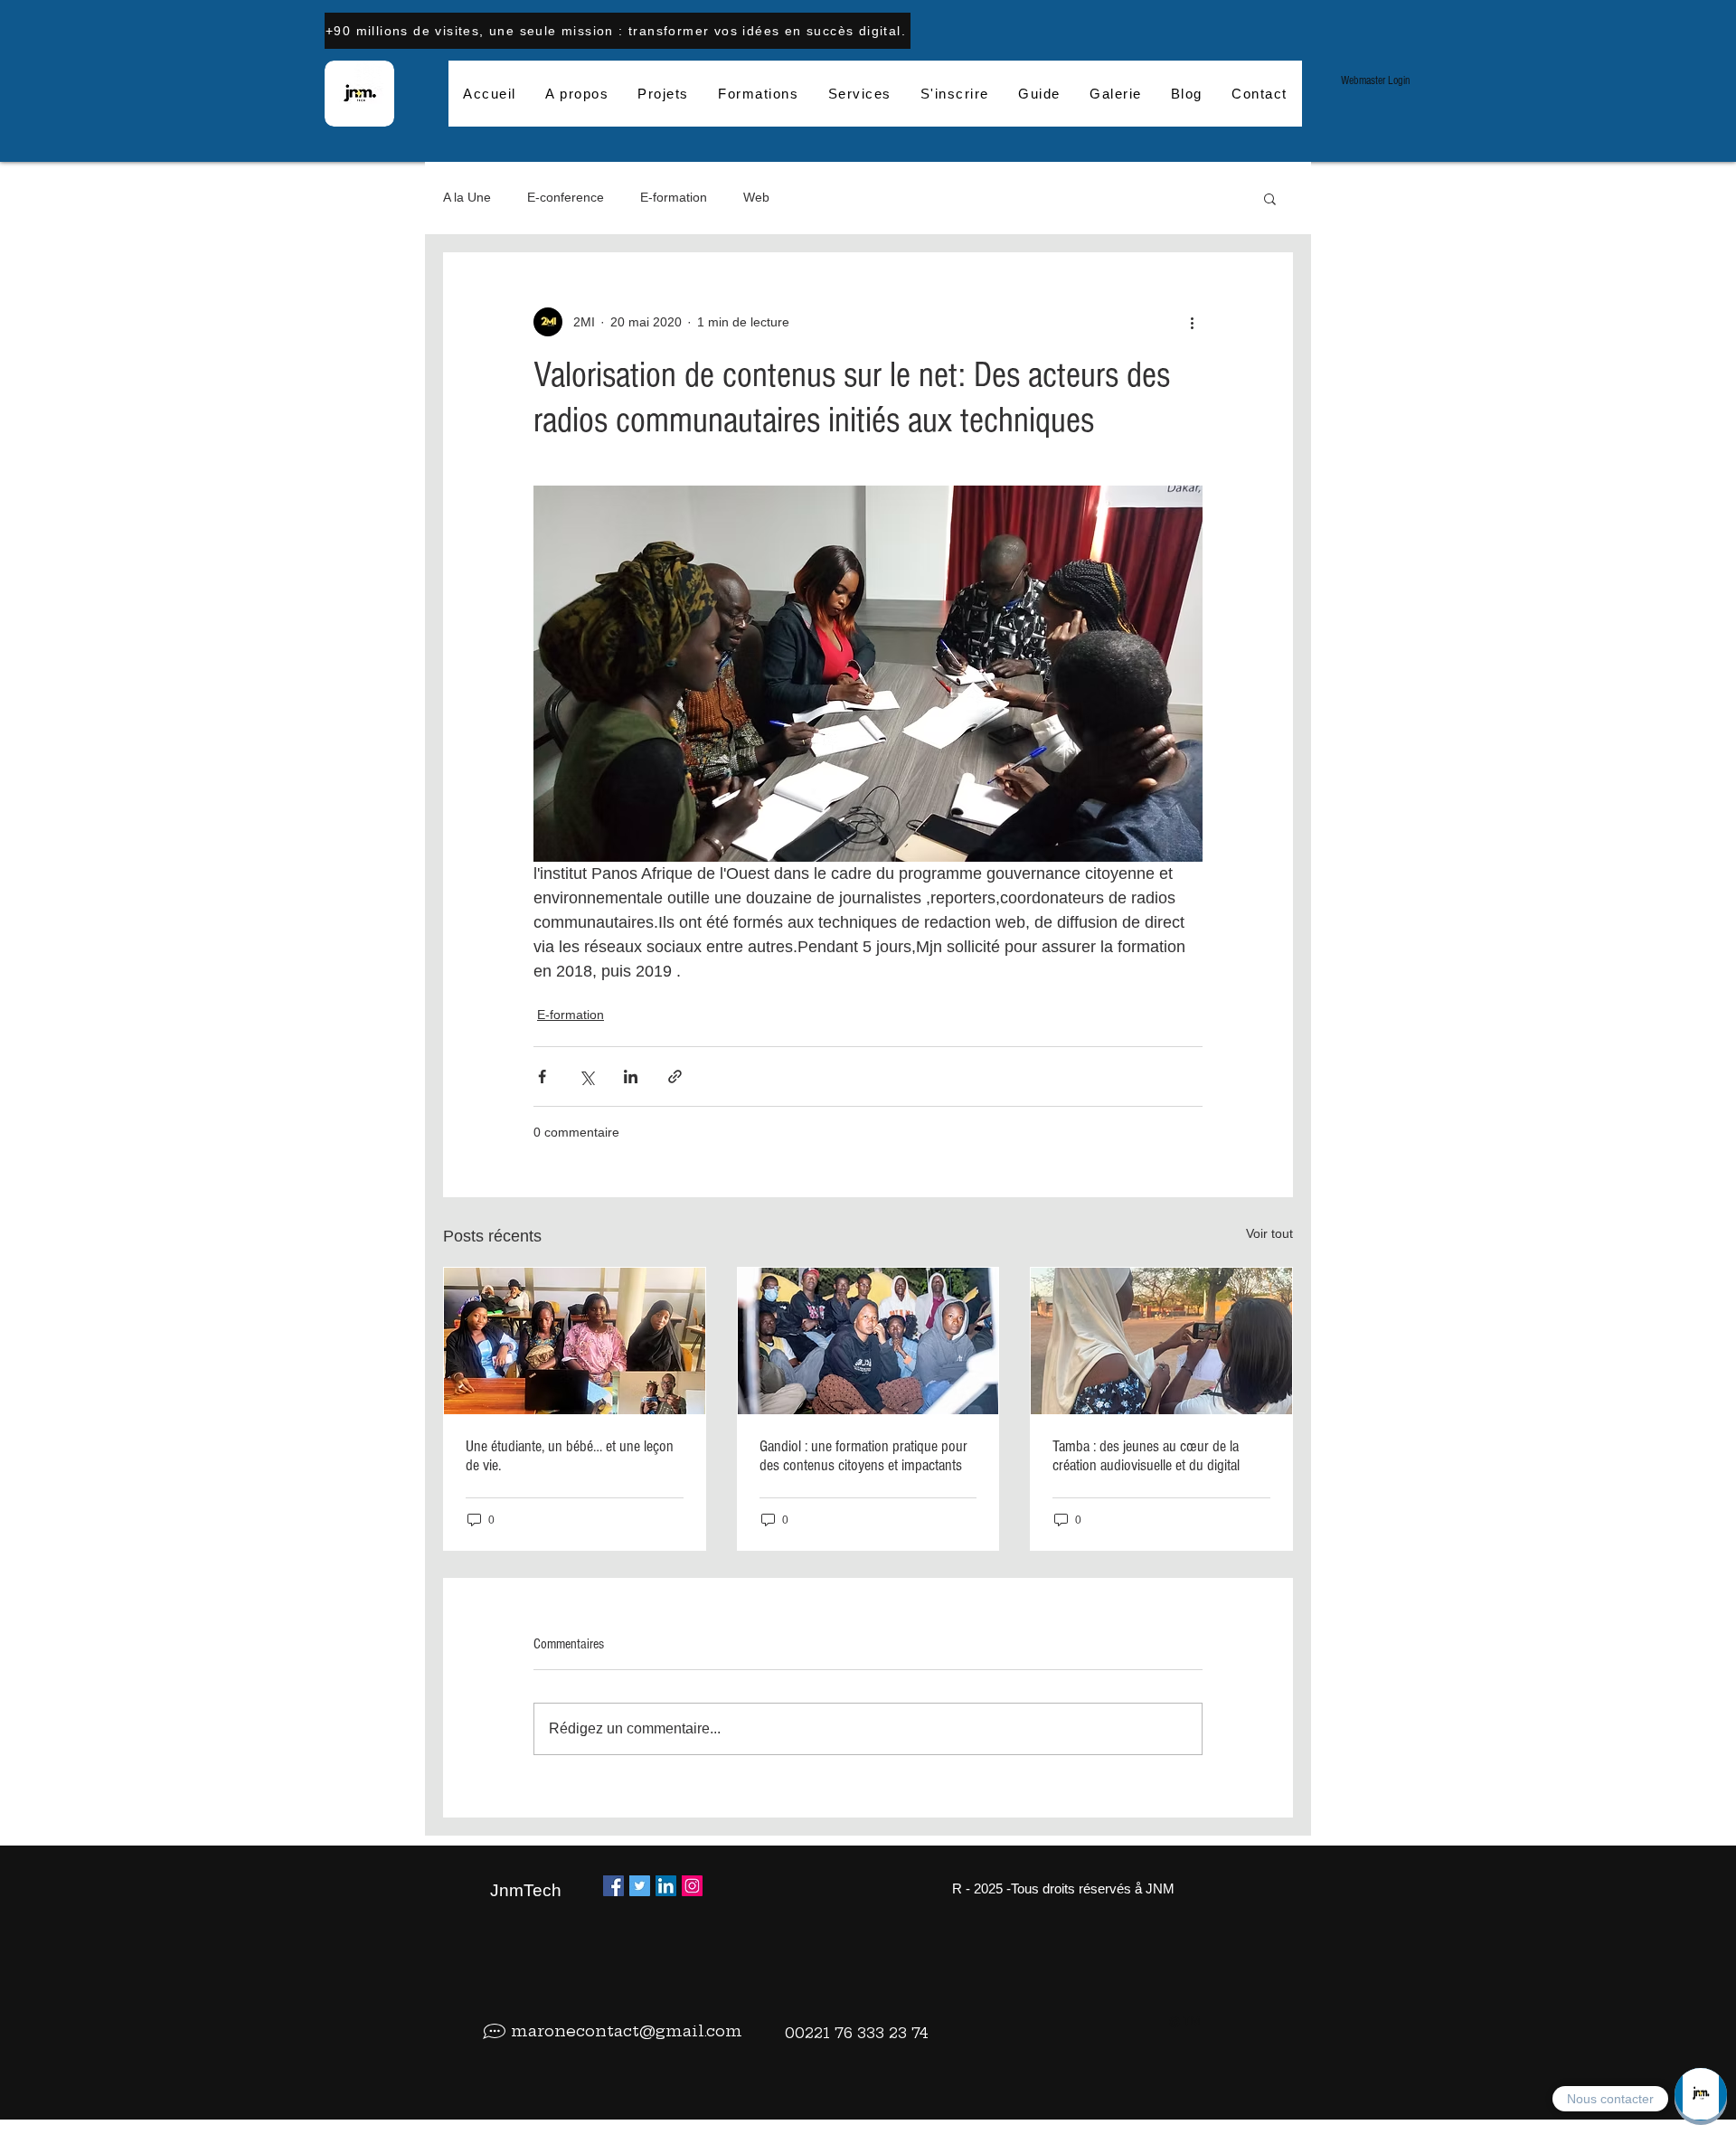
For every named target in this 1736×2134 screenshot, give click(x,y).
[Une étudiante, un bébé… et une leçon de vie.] (575, 1341)
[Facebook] (613, 1886)
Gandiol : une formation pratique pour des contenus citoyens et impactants (863, 1456)
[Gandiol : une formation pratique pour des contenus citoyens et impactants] (868, 1341)
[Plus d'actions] (1192, 322)
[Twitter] (640, 1886)
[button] (1270, 198)
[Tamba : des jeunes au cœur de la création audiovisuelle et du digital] (1161, 1341)
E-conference (566, 197)
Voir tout (1269, 1233)
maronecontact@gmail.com (627, 2030)
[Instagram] (692, 1886)
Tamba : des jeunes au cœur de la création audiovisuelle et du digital (1146, 1456)
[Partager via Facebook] (542, 1076)
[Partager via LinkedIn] (631, 1076)
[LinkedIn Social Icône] (666, 1886)
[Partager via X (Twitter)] (586, 1076)
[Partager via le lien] (675, 1076)
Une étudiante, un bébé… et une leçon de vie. (570, 1456)
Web (756, 197)
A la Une (467, 197)
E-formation (674, 197)
